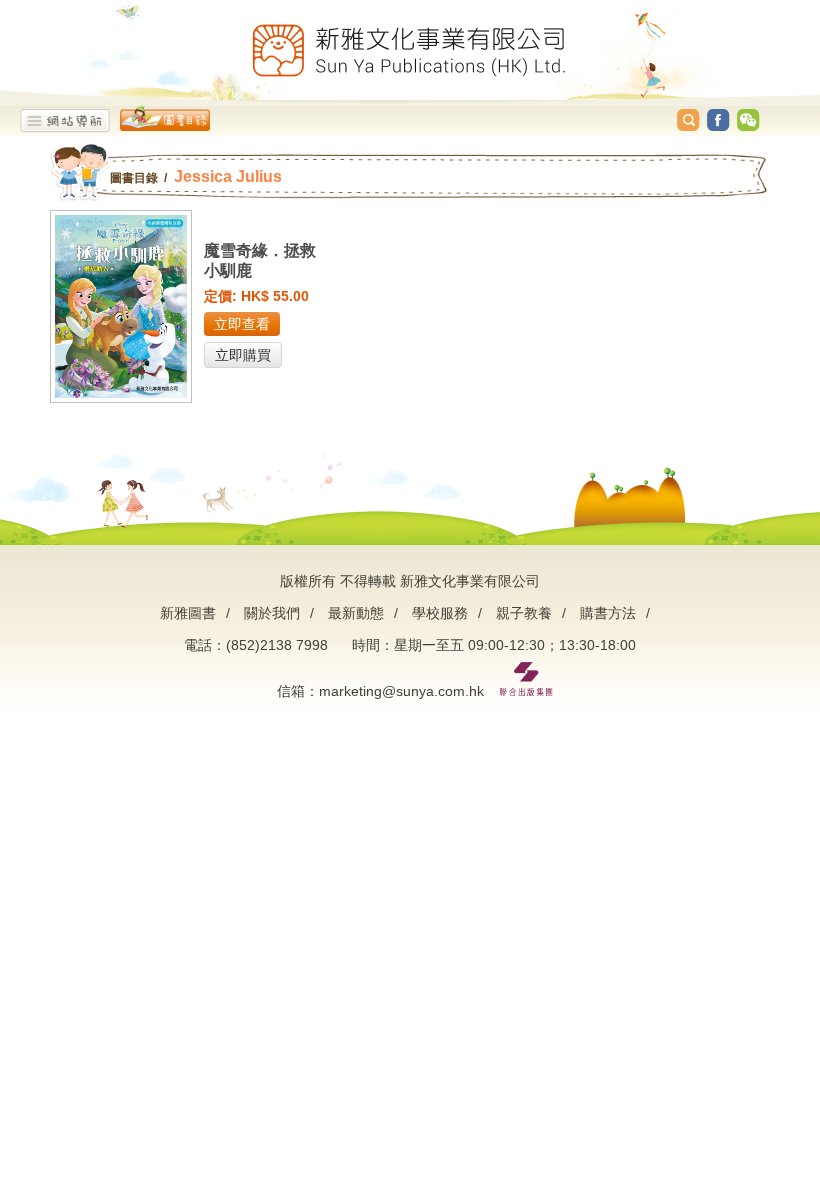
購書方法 (608, 613)
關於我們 (272, 613)
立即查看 (242, 324)
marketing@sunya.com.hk (401, 691)
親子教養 (524, 613)
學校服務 (440, 613)
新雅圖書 (188, 613)
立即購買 (243, 355)
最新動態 (356, 613)
